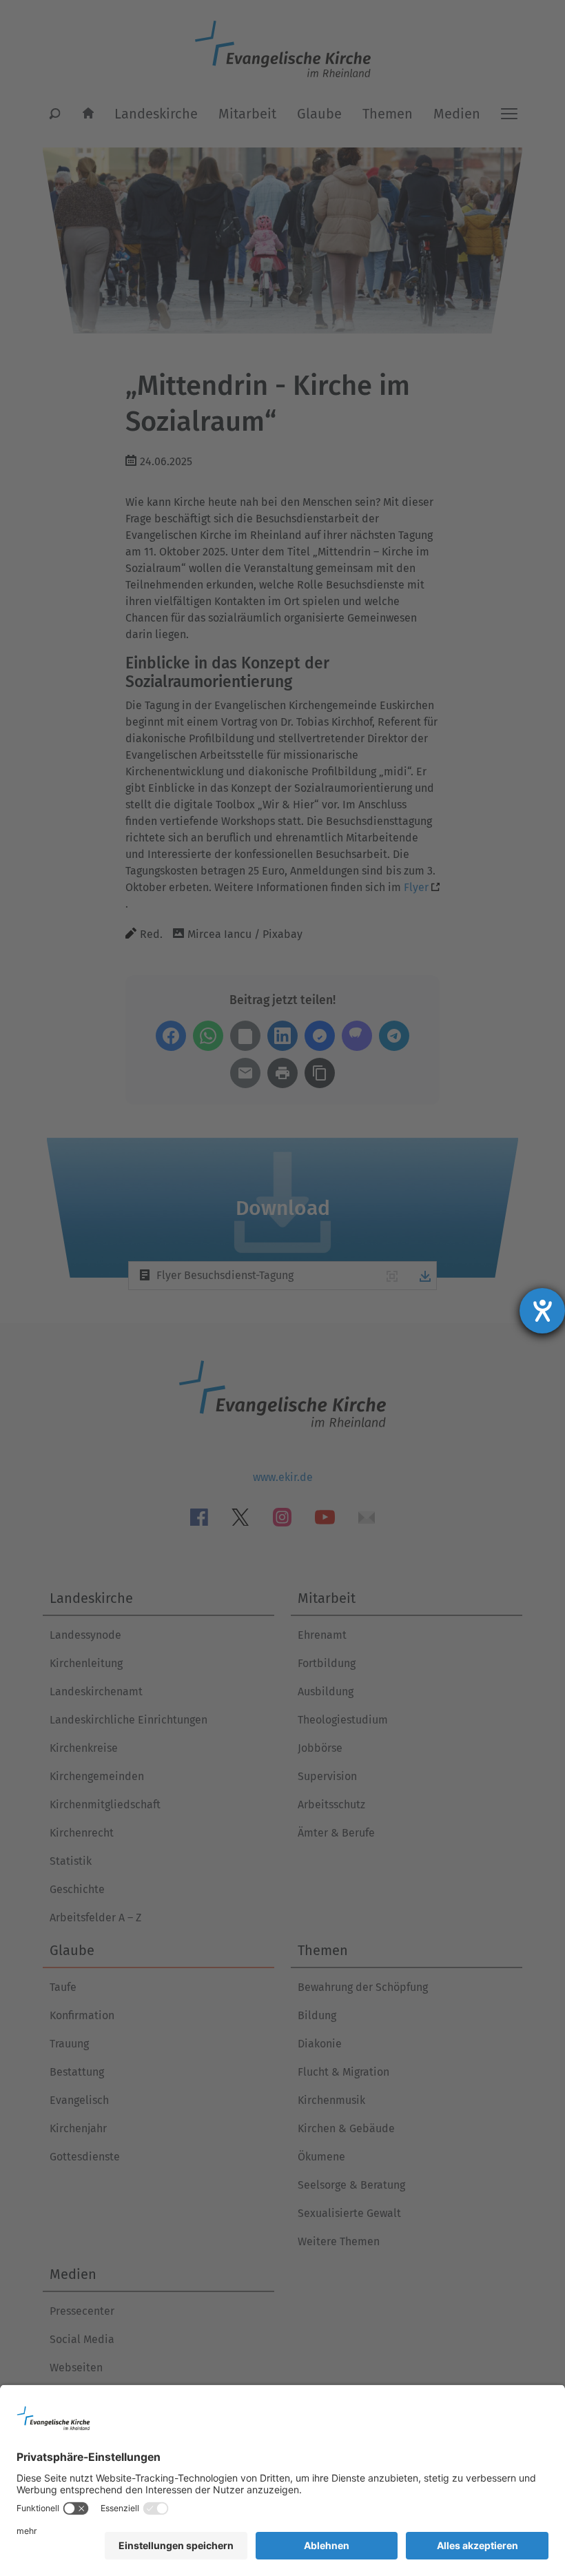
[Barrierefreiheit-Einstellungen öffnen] (542, 1311)
